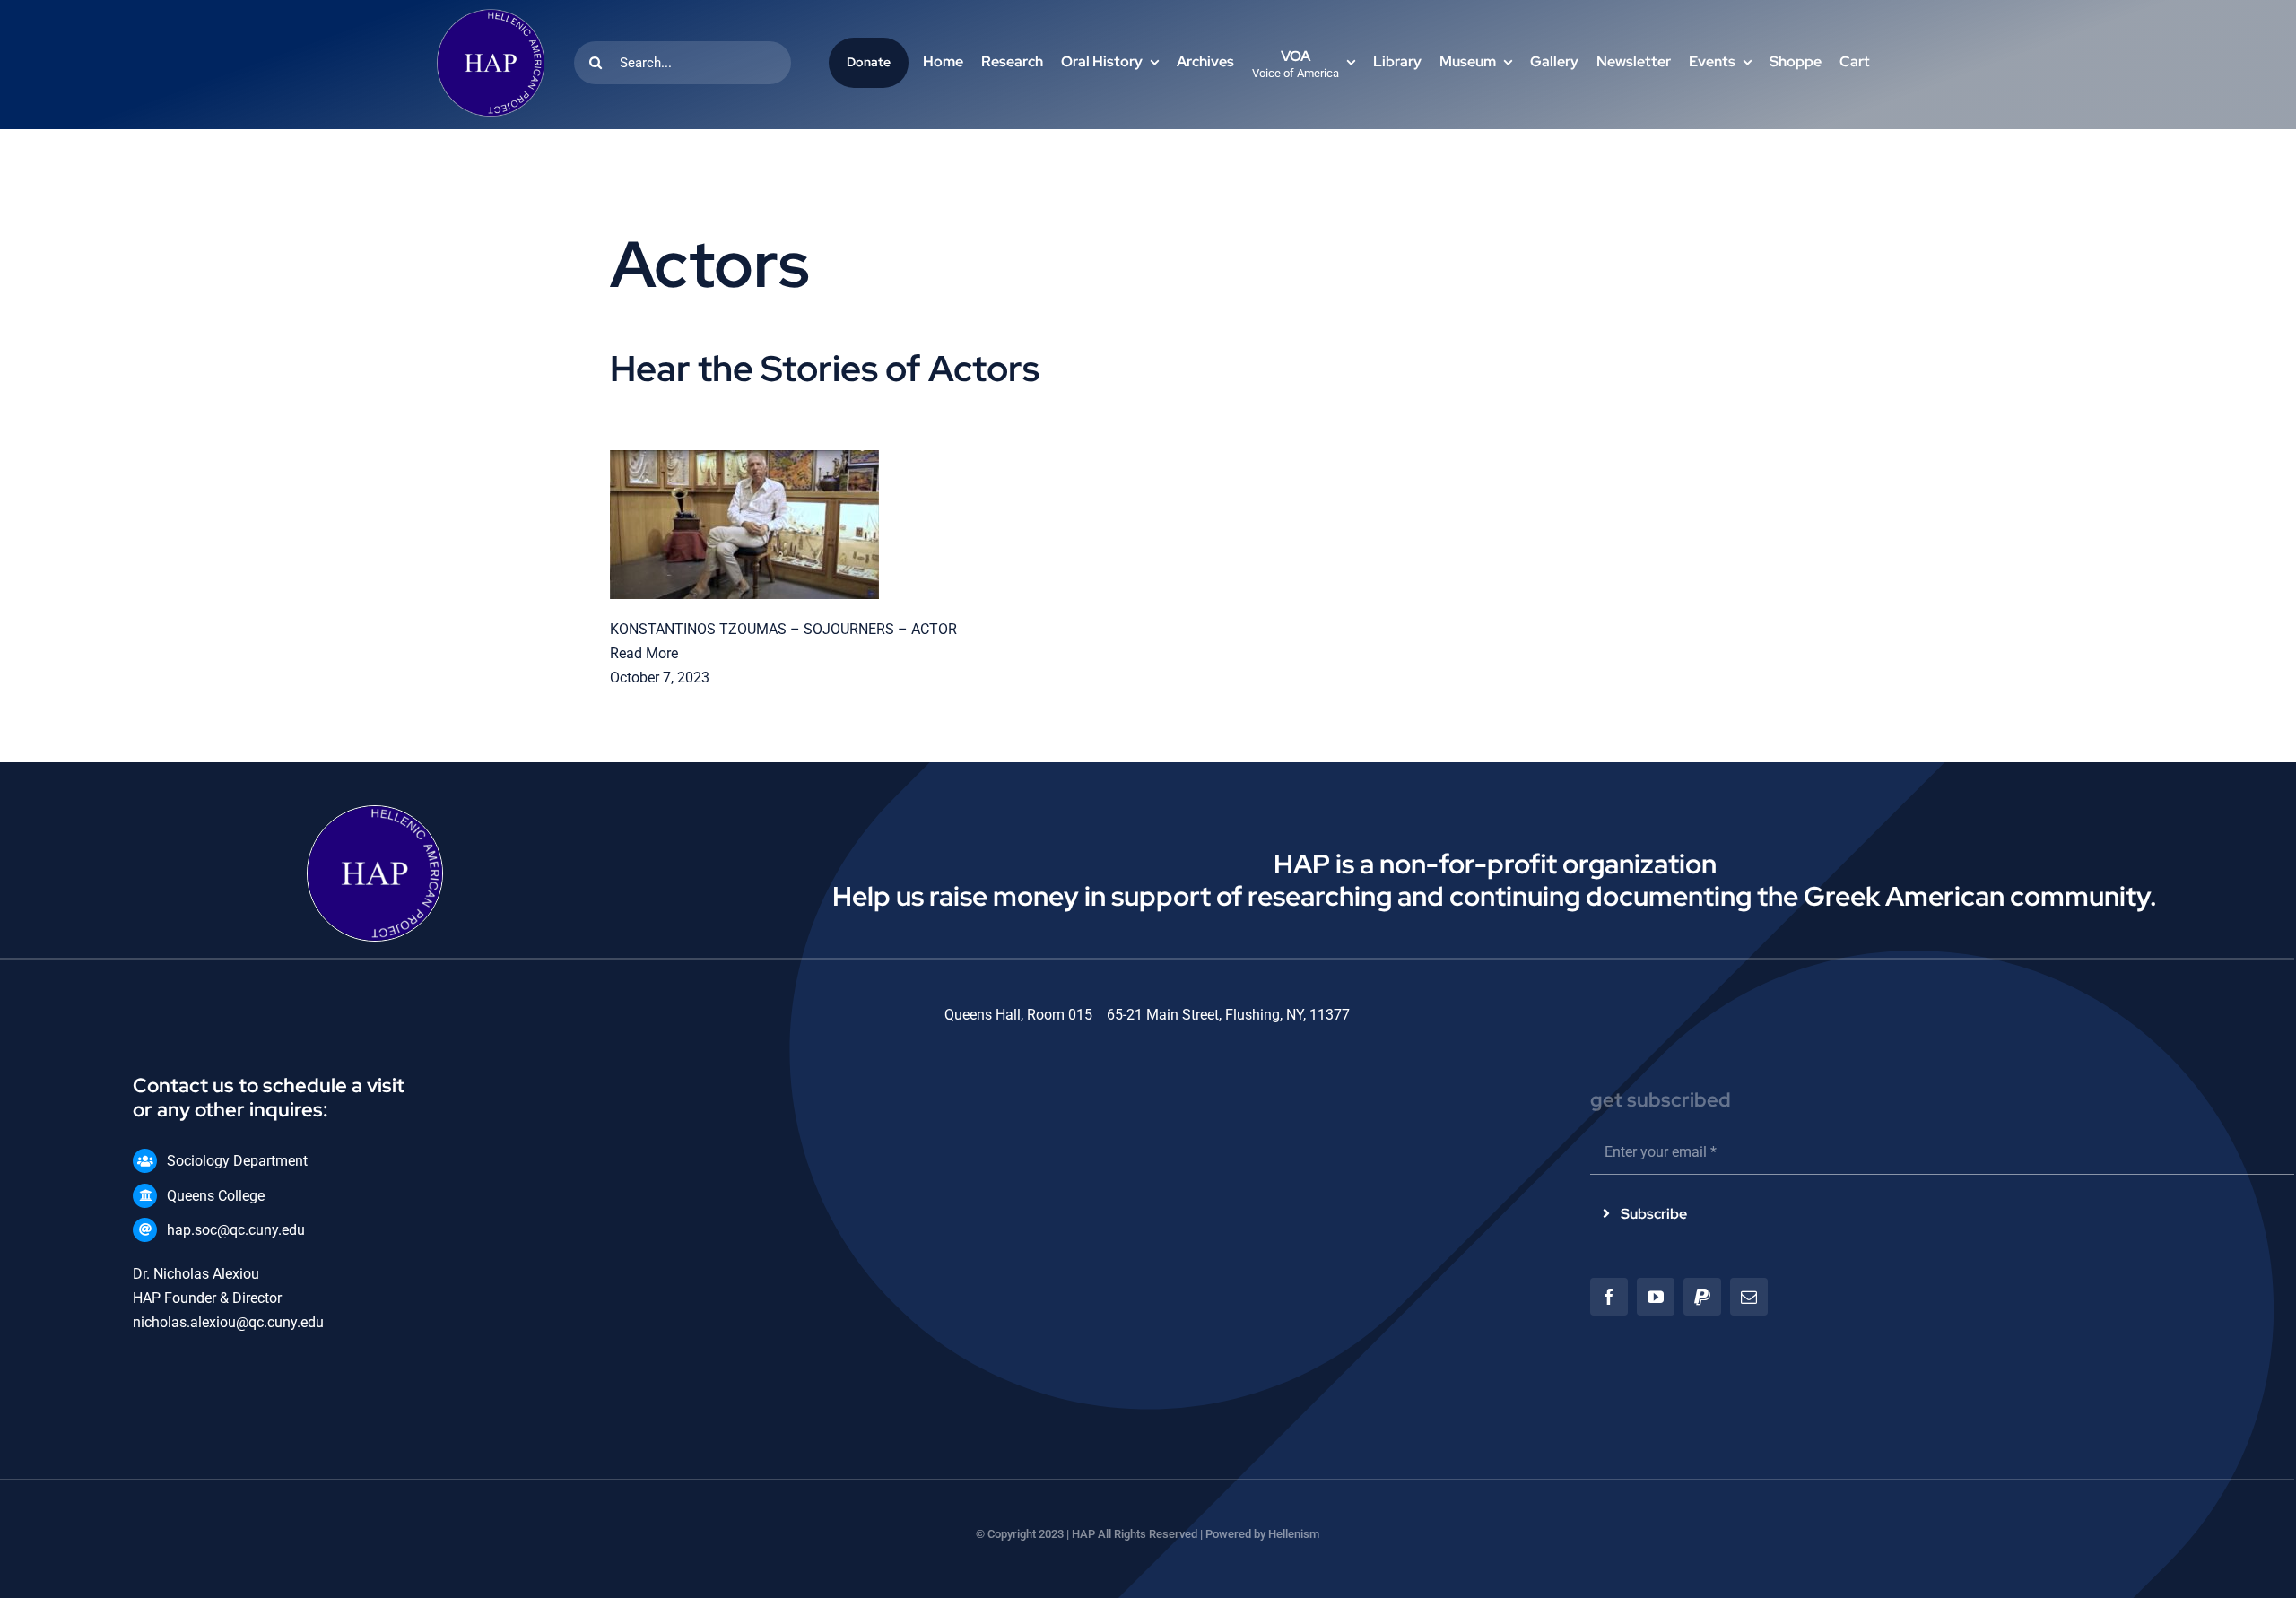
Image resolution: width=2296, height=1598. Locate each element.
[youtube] (1656, 1297)
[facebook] (1609, 1297)
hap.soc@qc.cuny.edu (236, 1230)
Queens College (216, 1196)
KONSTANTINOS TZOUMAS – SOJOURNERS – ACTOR (783, 629)
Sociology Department (237, 1161)
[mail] (1749, 1297)
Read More (644, 653)
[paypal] (1702, 1297)
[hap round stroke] (491, 16)
